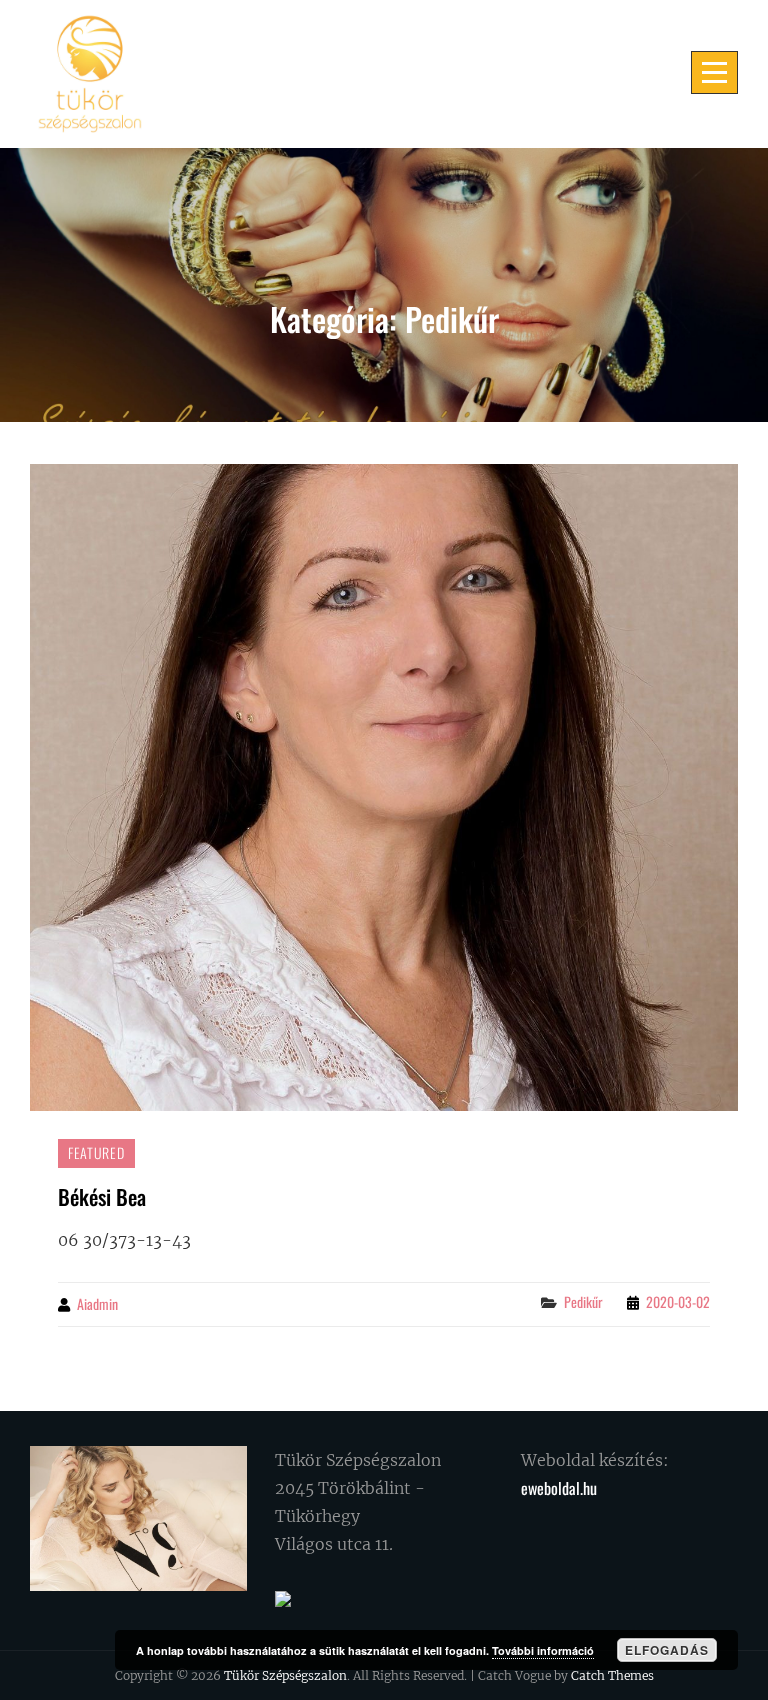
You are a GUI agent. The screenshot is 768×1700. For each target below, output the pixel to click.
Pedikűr (583, 1301)
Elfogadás (667, 1650)
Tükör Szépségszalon (285, 1675)
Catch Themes (612, 1675)
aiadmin (97, 1303)
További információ (543, 1650)
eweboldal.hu (559, 1488)
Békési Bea (102, 1196)
